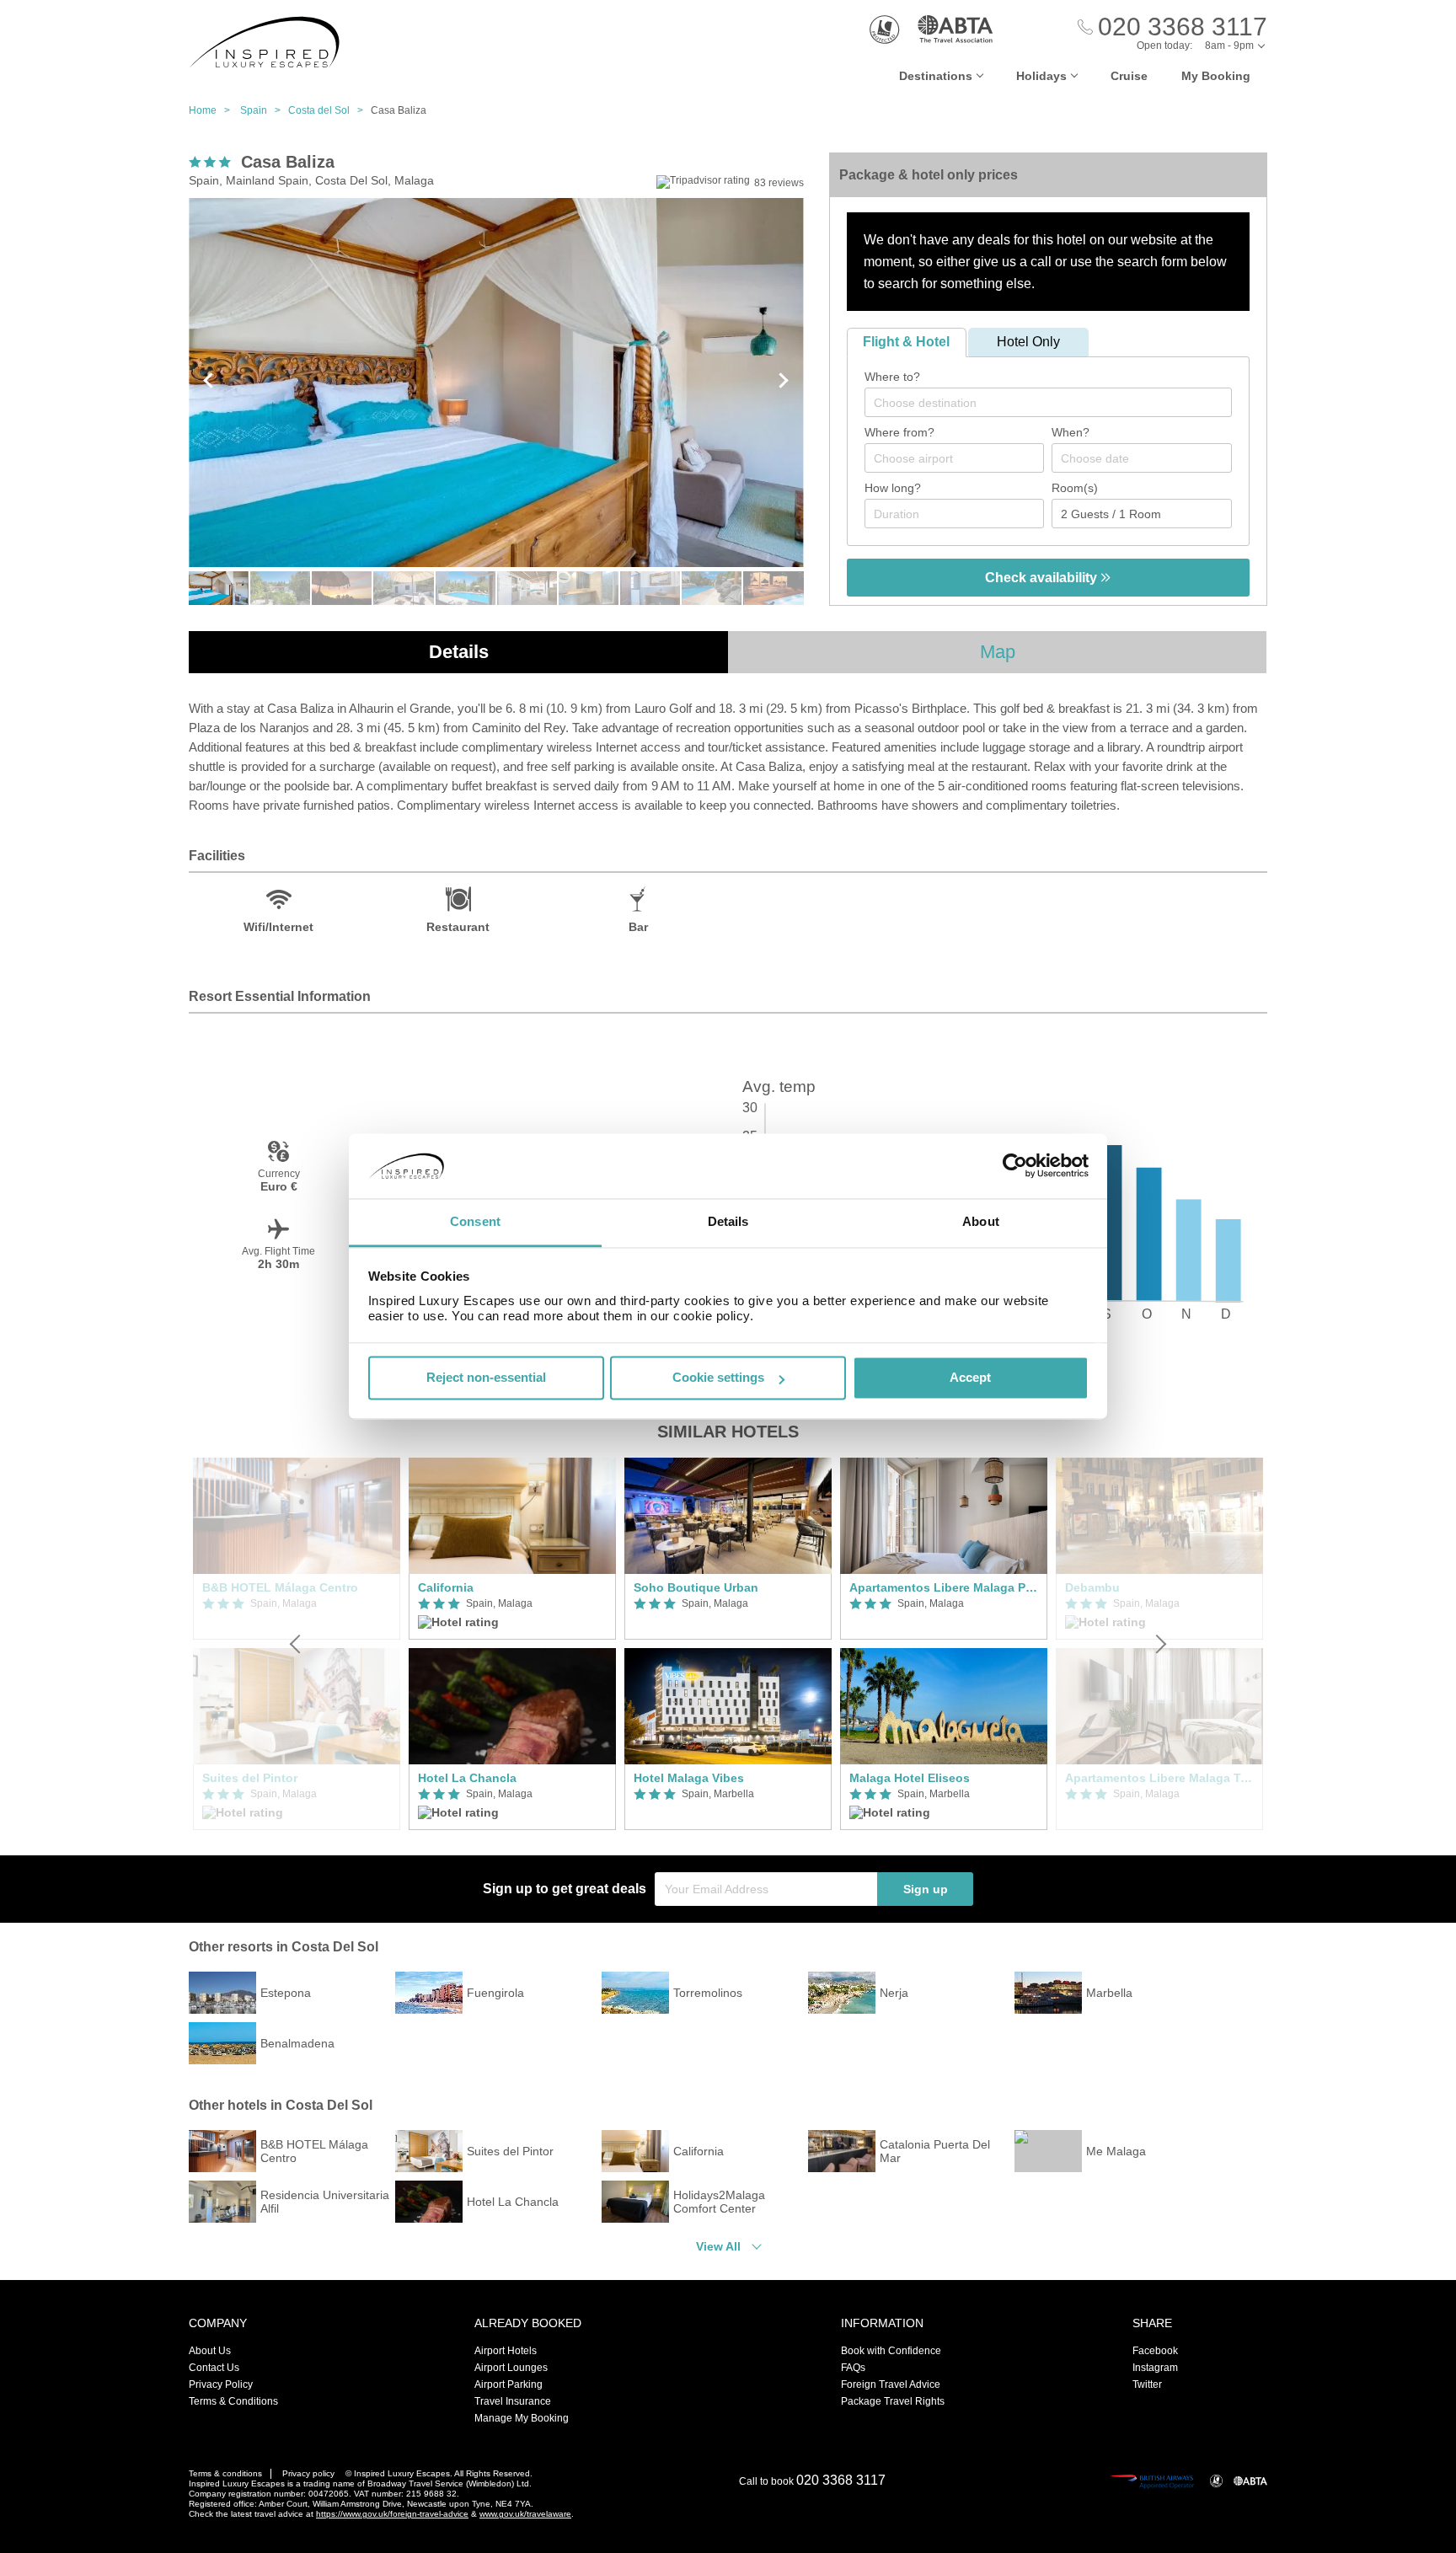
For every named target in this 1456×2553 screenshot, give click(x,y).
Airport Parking (509, 2384)
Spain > (264, 110)
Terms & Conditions (233, 2401)
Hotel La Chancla (467, 1778)
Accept (970, 1378)
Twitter (1147, 2384)
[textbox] (1057, 403)
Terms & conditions (225, 2473)
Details (459, 652)
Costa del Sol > (329, 110)
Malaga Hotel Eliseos (910, 1778)
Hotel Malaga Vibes (689, 1778)
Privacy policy (308, 2473)
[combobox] (1048, 402)
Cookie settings (718, 1378)
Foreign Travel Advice (891, 2384)
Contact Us (214, 2368)
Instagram (1155, 2368)
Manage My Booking (522, 2418)
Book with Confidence (891, 2351)
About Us (210, 2351)
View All (718, 2246)
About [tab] (981, 1221)
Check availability (1043, 578)
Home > (213, 110)
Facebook (1155, 2351)
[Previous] (297, 1644)
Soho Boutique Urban (696, 1587)
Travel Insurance (513, 2401)
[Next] (1159, 1644)
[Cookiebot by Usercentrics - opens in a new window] (1015, 1166)
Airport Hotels (506, 2351)
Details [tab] (728, 1221)
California (446, 1587)
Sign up (926, 1889)
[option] (512, 1644)
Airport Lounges (511, 2368)
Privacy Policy (221, 2384)
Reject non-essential (486, 1378)
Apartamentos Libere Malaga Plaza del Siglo (944, 1587)
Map (998, 652)
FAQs (853, 2368)
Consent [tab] (475, 1221)
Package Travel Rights (893, 2401)
